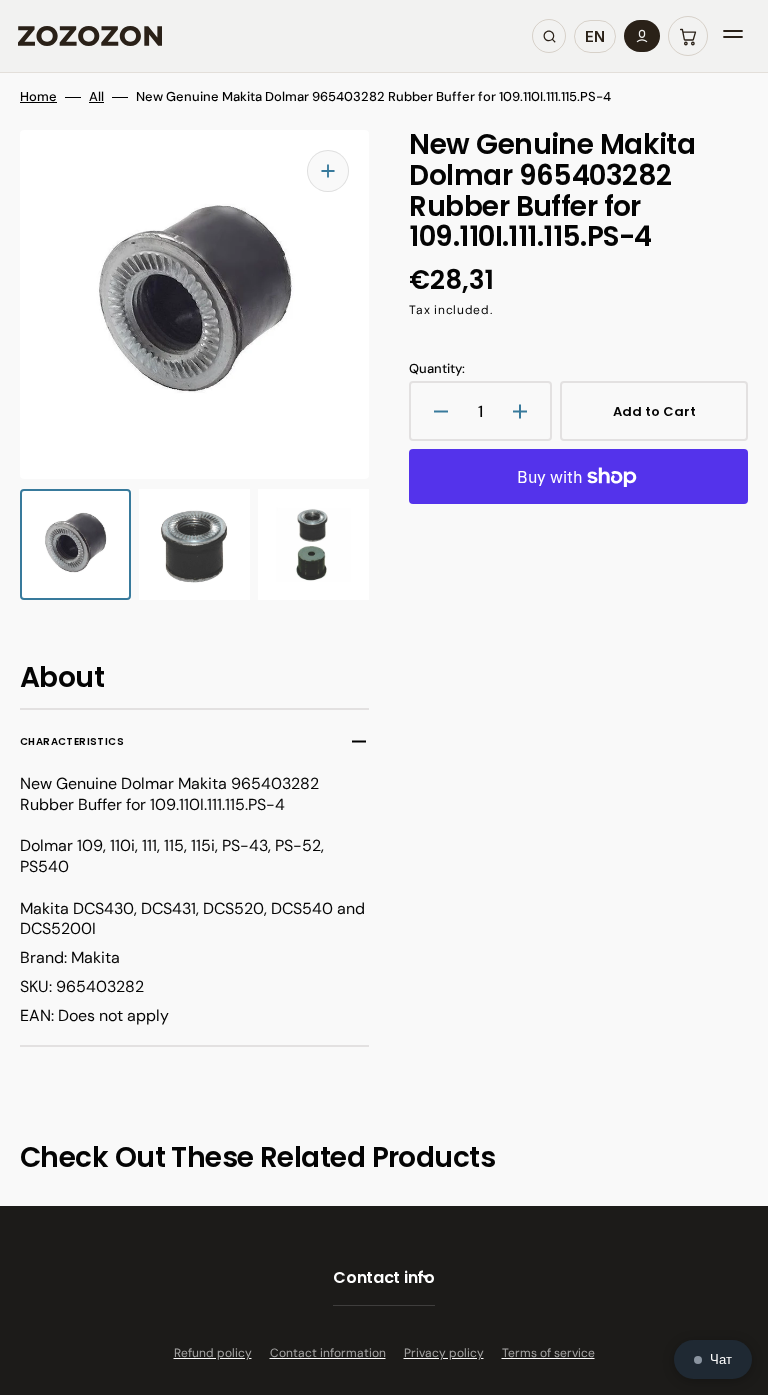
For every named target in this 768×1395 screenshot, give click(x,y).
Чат (721, 1359)
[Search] (549, 36)
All (96, 97)
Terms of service (548, 1353)
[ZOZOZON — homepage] (90, 36)
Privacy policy (444, 1353)
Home (38, 97)
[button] (688, 36)
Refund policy (213, 1353)
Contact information (328, 1353)
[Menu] (733, 36)
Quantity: (437, 369)
